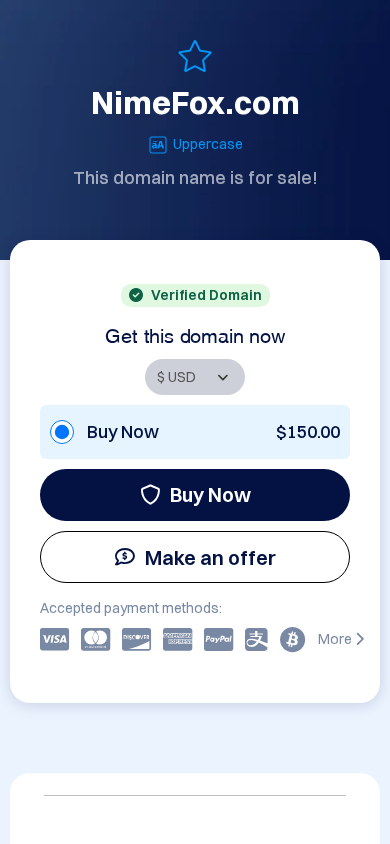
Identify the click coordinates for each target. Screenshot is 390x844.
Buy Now (210, 494)
